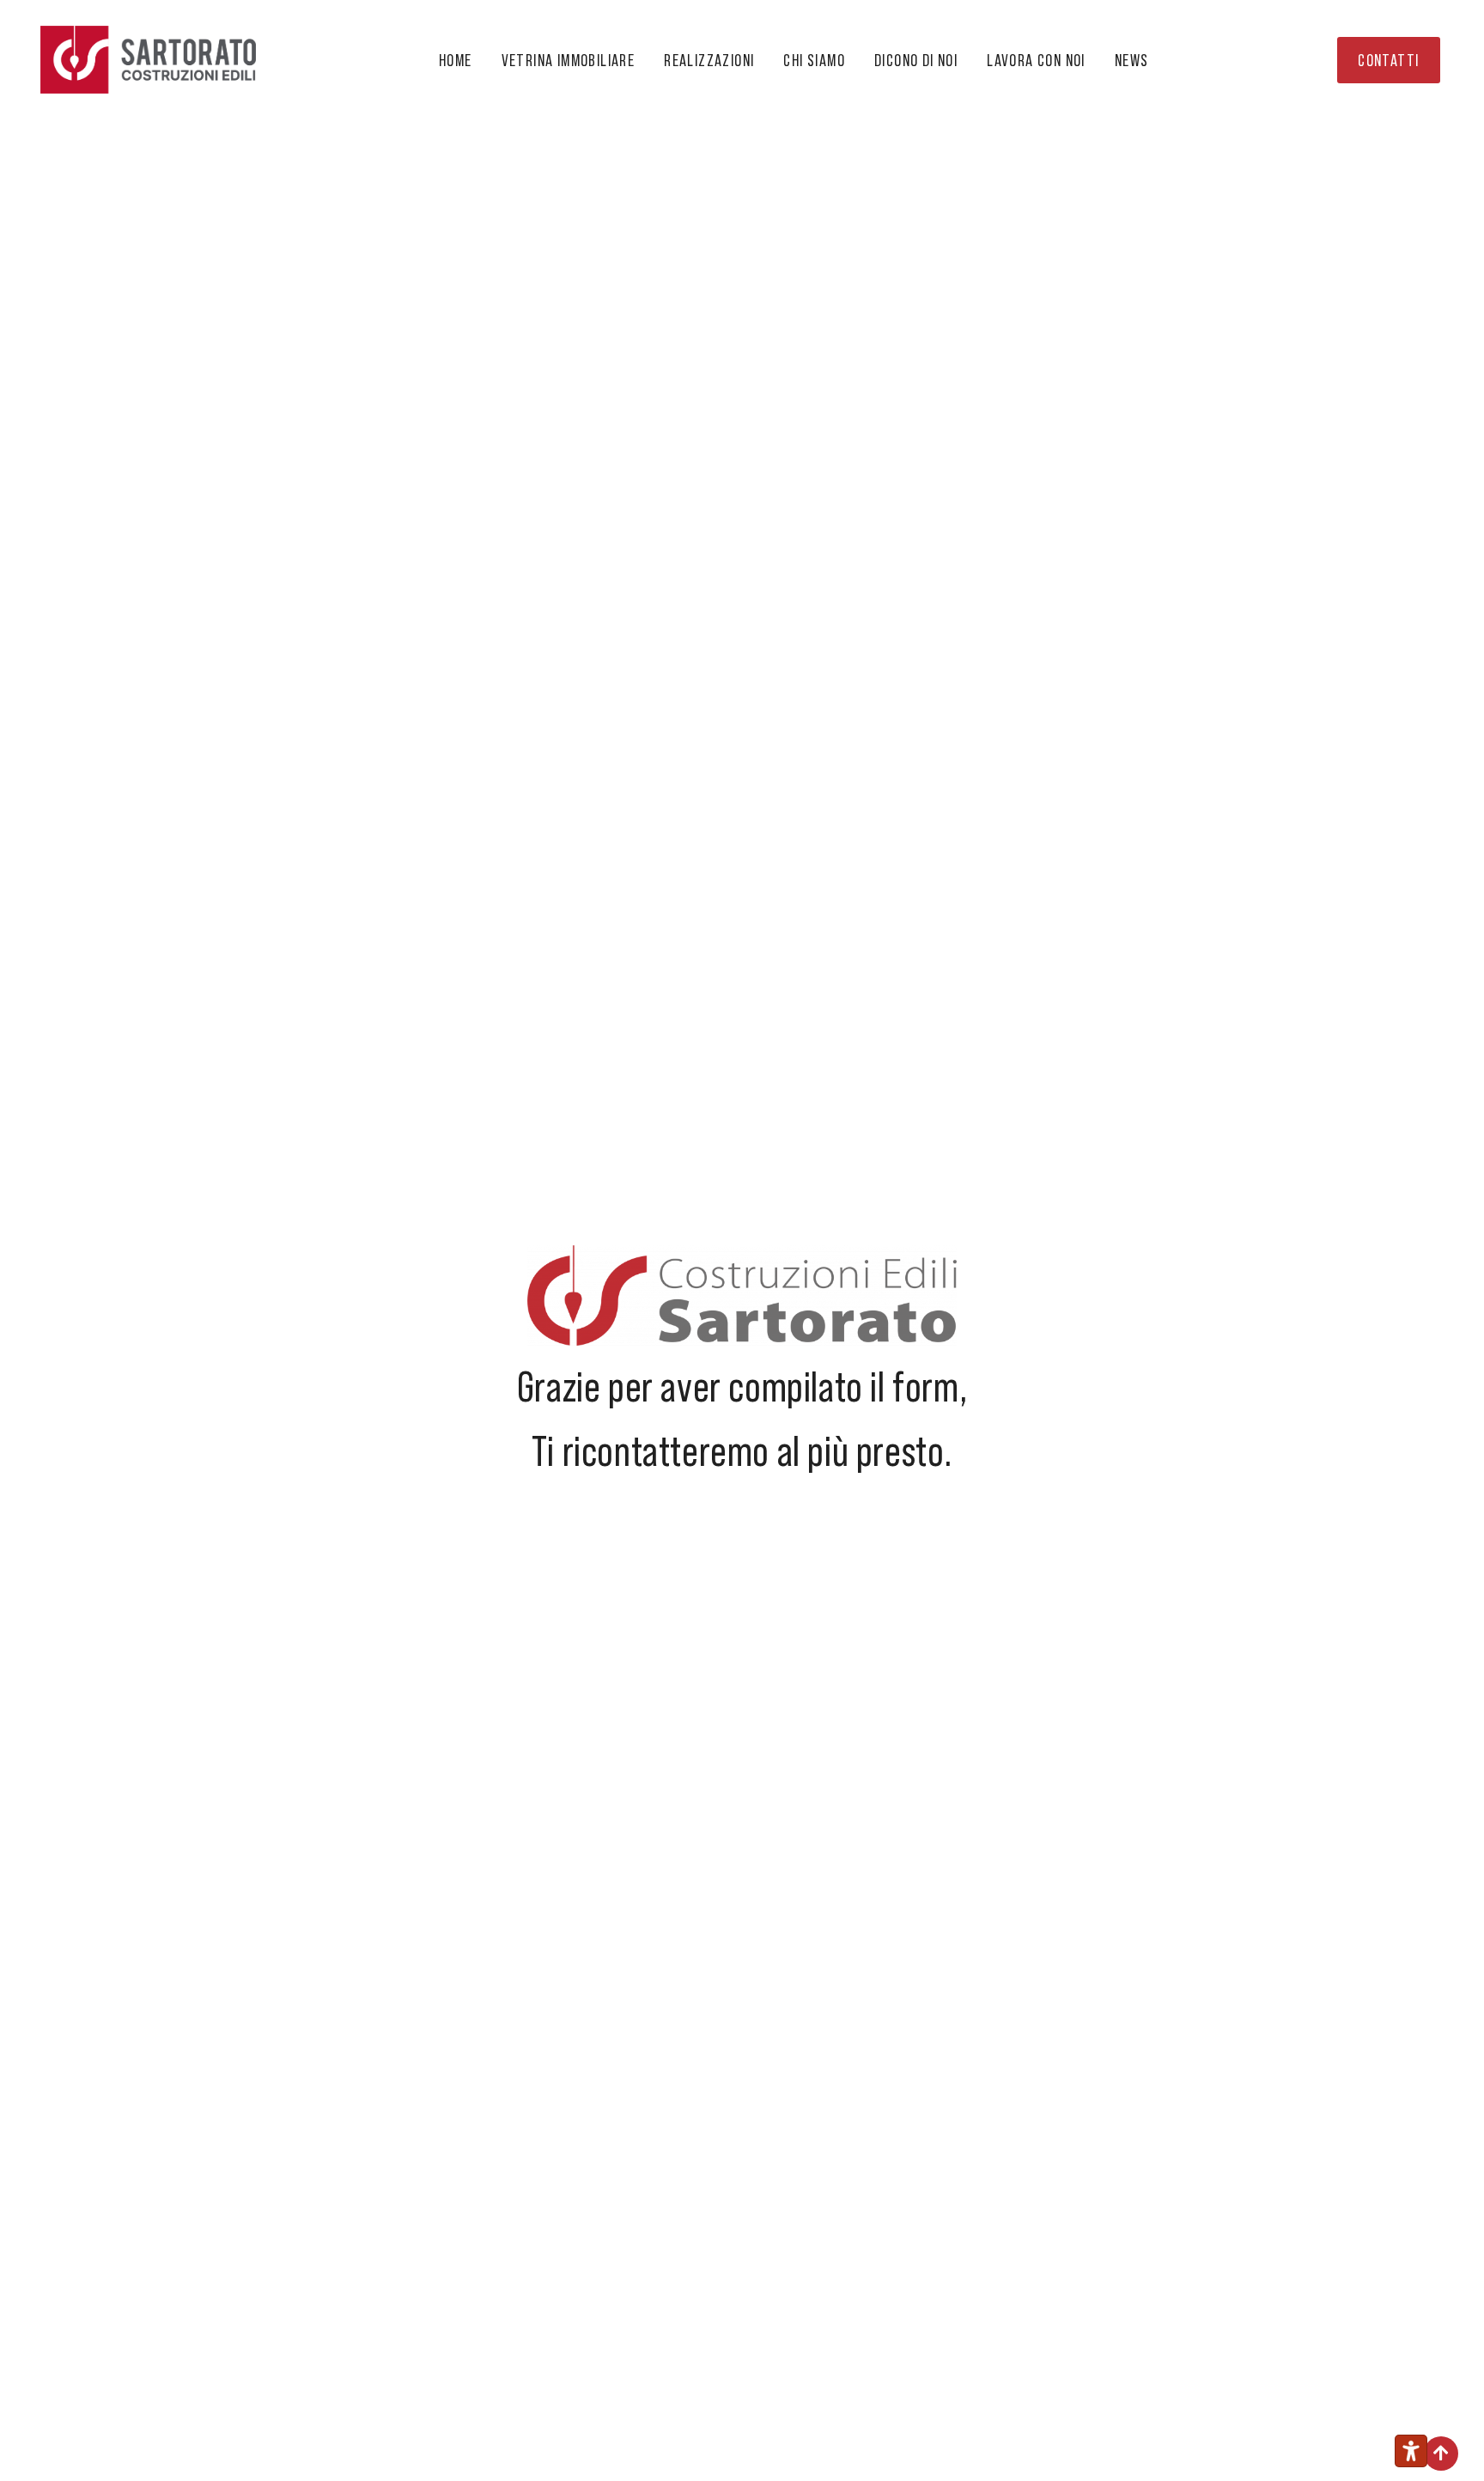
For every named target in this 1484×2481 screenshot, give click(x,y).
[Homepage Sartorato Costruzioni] (149, 60)
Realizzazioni (709, 60)
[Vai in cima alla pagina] (1441, 2454)
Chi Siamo (814, 60)
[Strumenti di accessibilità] (1411, 2451)
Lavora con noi (1036, 60)
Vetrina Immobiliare (569, 60)
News (1132, 60)
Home (456, 60)
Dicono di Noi (916, 60)
